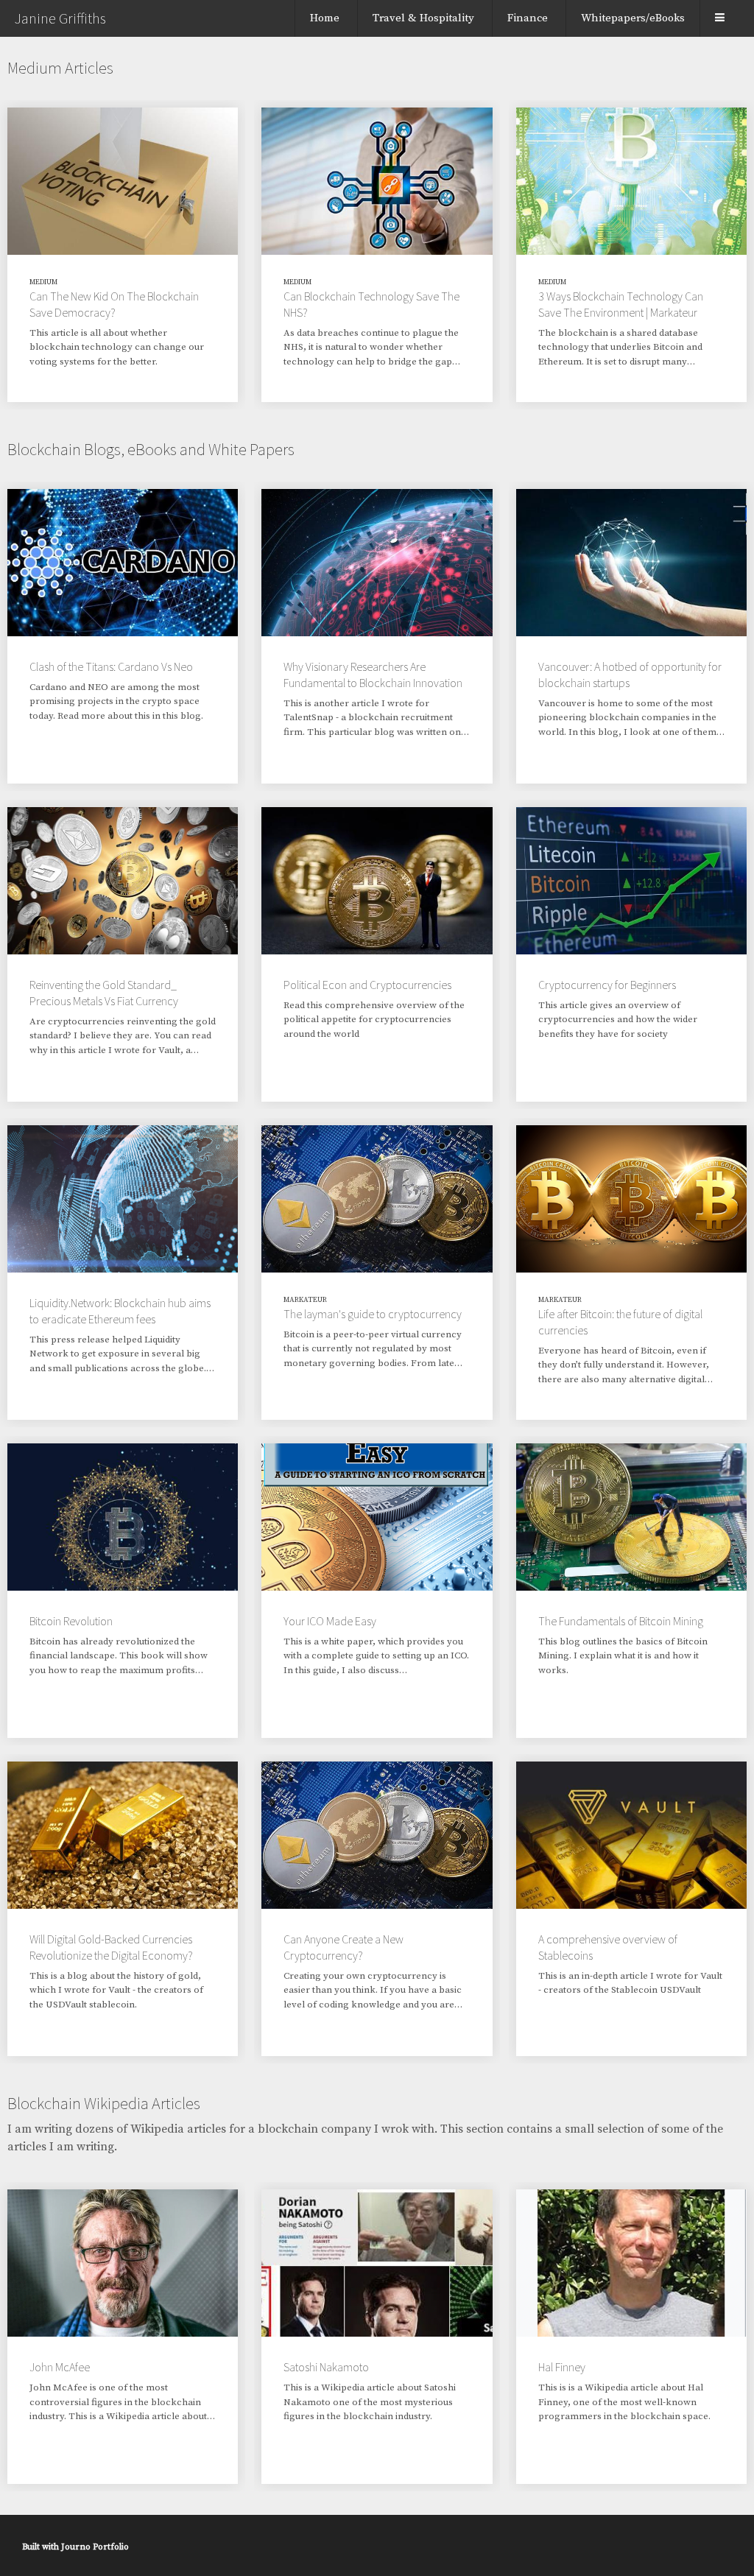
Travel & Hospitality (423, 18)
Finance (528, 18)
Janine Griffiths (60, 18)
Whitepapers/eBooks (633, 18)
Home (325, 18)
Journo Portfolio (95, 2547)
